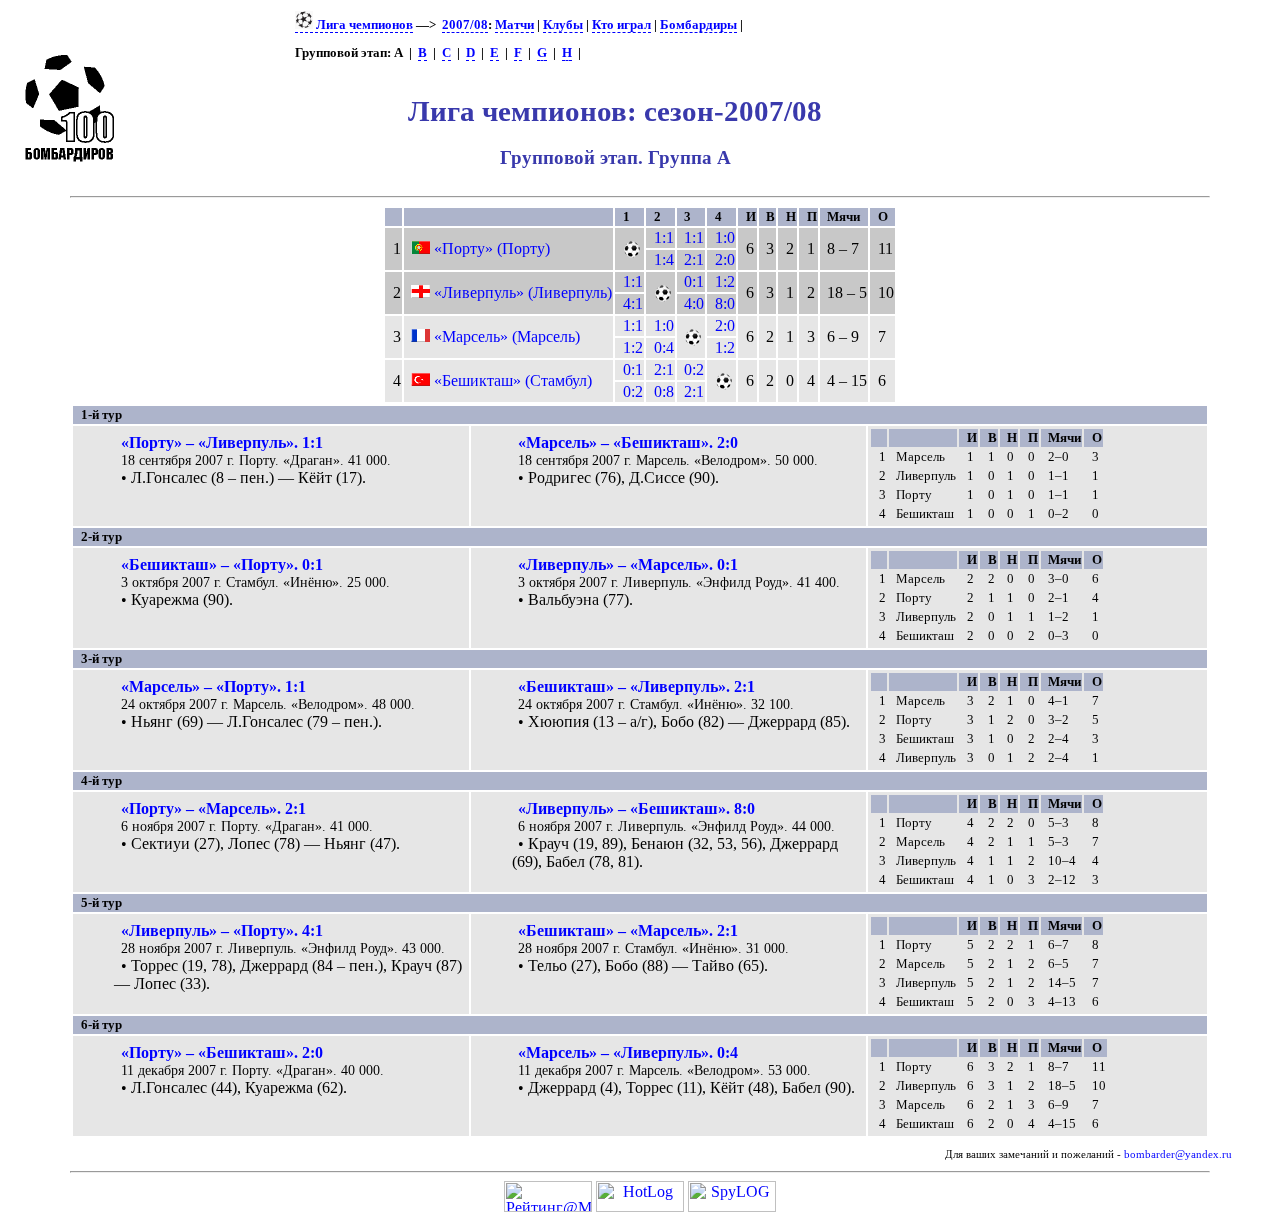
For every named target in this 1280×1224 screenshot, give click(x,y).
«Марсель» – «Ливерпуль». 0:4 (628, 1052)
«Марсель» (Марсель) (507, 336)
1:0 (725, 237)
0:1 (694, 281)
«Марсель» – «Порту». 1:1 (213, 686)
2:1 (694, 259)
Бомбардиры (698, 25)
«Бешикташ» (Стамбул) (513, 380)
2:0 (725, 259)
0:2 (694, 369)
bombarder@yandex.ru (1178, 1154)
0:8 (664, 391)
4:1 (633, 303)
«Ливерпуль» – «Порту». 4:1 (222, 930)
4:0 (694, 303)
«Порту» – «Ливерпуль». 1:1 (222, 442)
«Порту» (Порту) (492, 248)
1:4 (664, 259)
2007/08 (465, 25)
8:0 (725, 303)
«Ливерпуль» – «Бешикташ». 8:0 (636, 808)
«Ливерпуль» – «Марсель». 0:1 (628, 564)
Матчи (514, 25)
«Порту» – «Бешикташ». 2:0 (222, 1052)
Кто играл (621, 25)
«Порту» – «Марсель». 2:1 (213, 808)
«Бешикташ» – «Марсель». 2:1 (628, 930)
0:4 (664, 347)
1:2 (725, 281)
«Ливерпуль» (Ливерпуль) (523, 292)
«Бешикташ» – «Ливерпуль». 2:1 (636, 686)
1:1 (664, 237)
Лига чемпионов (363, 25)
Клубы (563, 25)
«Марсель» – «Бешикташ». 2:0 (628, 442)
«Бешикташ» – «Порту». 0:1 (222, 564)
